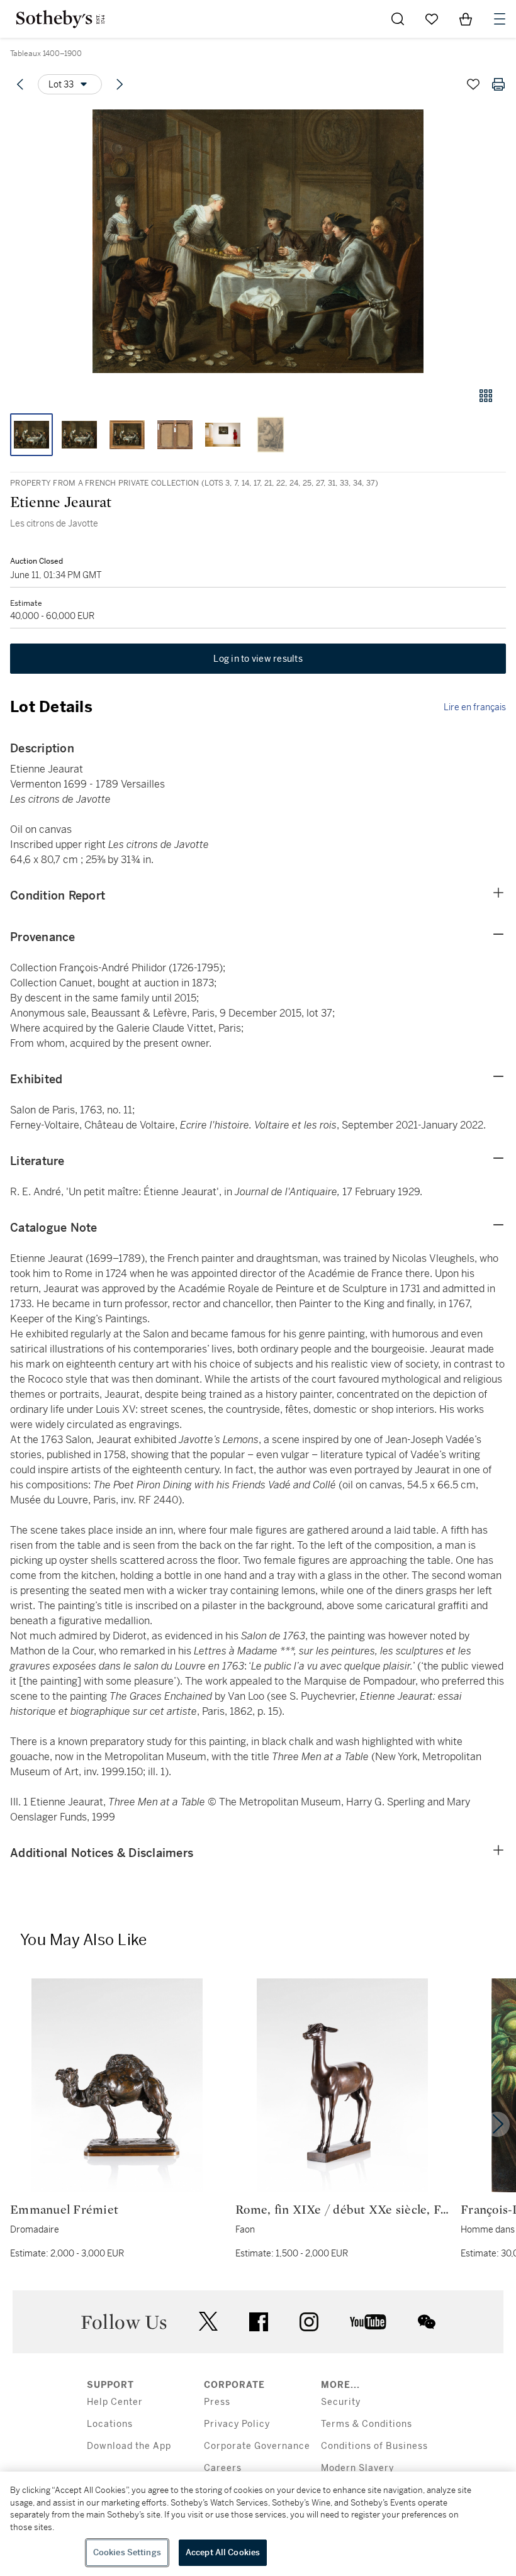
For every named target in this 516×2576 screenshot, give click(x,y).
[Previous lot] (20, 84)
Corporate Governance (257, 2446)
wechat (427, 2322)
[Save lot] (473, 84)
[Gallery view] (486, 396)
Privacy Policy (237, 2424)
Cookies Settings (127, 2552)
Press (217, 2402)
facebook (259, 2322)
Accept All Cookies (223, 2552)
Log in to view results (258, 659)
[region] (258, 2524)
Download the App (129, 2446)
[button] (258, 241)
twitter (208, 2322)
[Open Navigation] (500, 19)
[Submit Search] (398, 19)
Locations (110, 2424)
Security (341, 2402)
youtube (368, 2322)
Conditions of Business (374, 2446)
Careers (223, 2468)
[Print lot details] (498, 84)
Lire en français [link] (475, 707)
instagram (309, 2322)
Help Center (115, 2402)
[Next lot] (120, 84)
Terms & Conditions (367, 2424)
